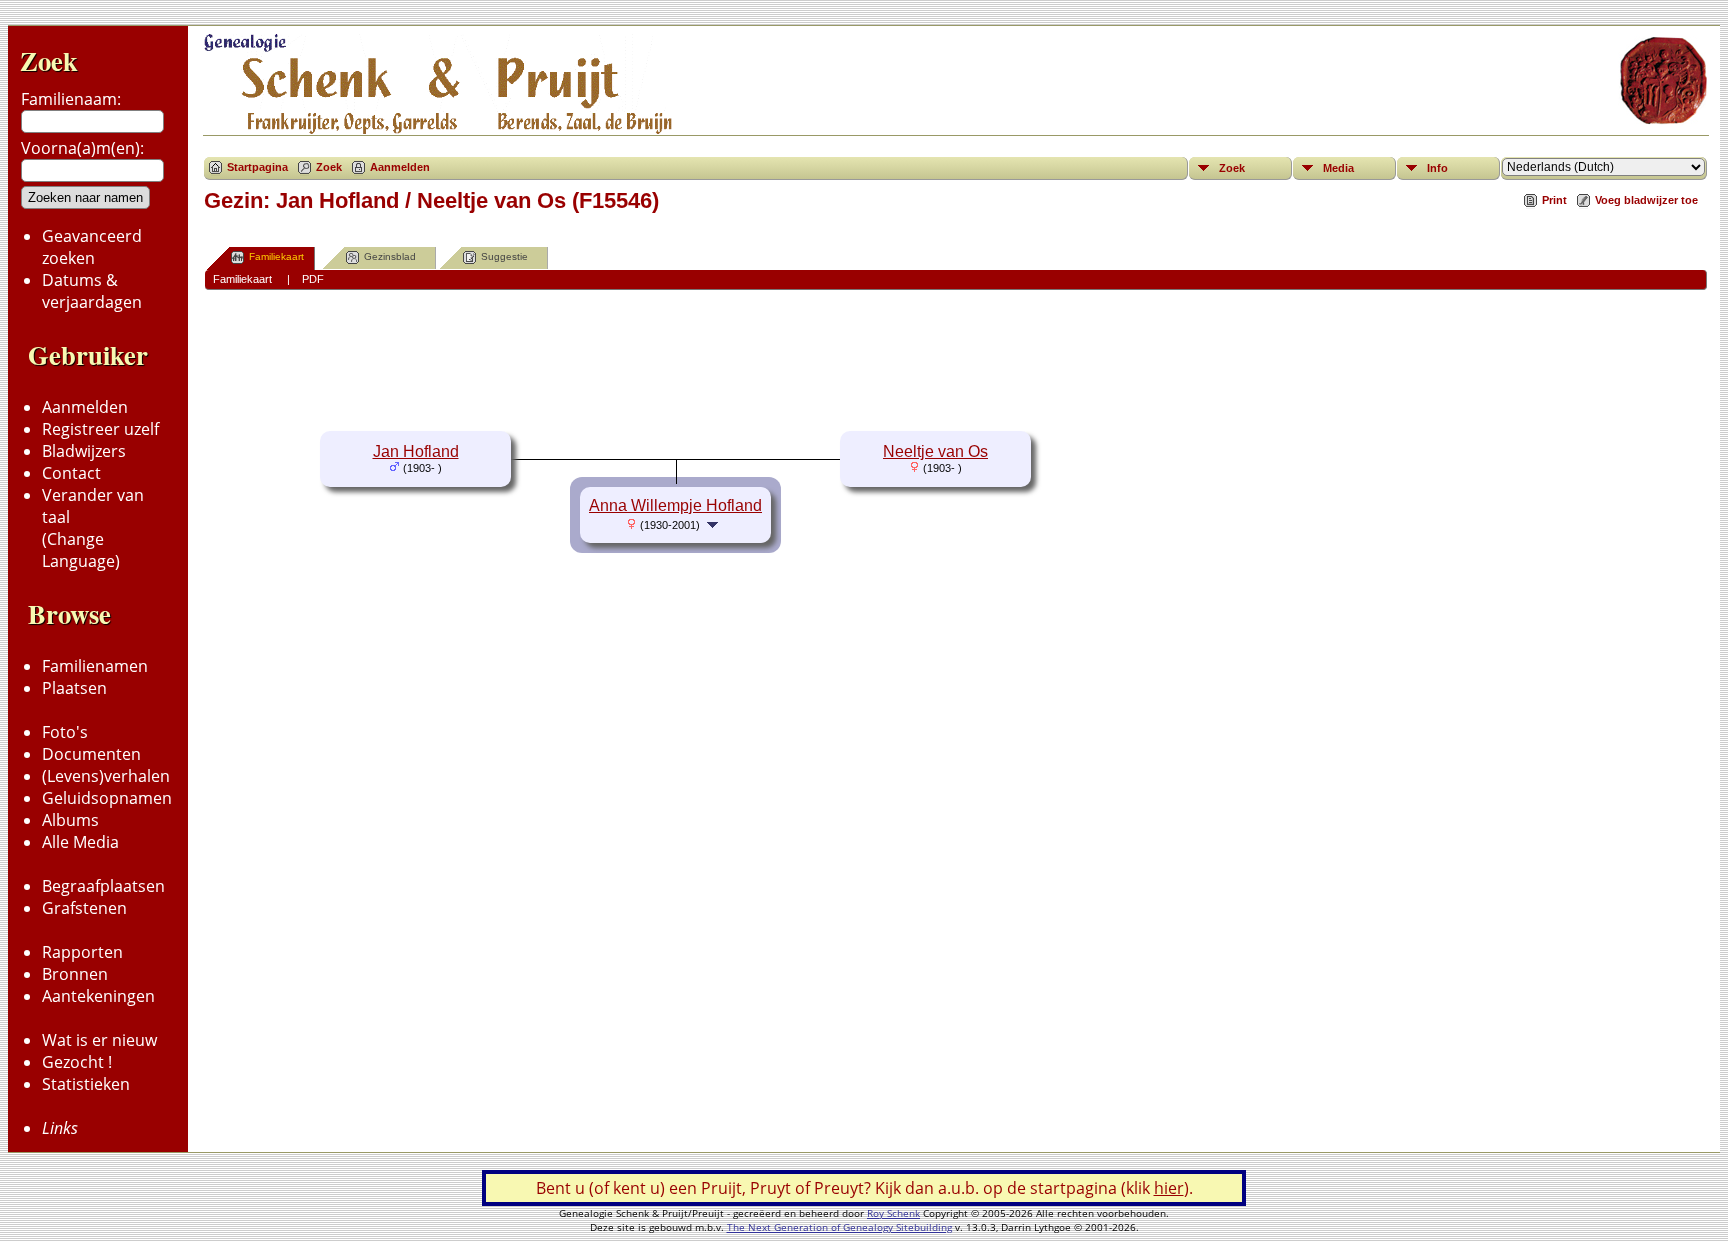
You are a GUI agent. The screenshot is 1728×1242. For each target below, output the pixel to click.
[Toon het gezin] (714, 523)
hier (1169, 1188)
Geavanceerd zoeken (92, 247)
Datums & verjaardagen (92, 291)
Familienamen (95, 666)
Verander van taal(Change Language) (93, 528)
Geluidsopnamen (107, 798)
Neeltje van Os (935, 451)
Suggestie (504, 256)
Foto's (65, 732)
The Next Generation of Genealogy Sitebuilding (839, 1227)
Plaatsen (74, 688)
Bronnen (75, 974)
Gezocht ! (77, 1062)
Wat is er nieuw (99, 1040)
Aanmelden (85, 407)
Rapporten (82, 952)
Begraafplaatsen (103, 886)
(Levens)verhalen (106, 776)
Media (1338, 168)
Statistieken (86, 1084)
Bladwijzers (84, 451)
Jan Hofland (416, 451)
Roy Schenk (893, 1213)
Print (1554, 200)
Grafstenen (84, 908)
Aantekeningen (98, 996)
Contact (71, 473)
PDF (313, 279)
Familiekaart (276, 256)
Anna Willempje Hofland (675, 505)
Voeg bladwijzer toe (1646, 200)
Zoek (49, 60)
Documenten (91, 754)
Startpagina (257, 167)
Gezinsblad (390, 256)
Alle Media (80, 842)
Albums (70, 820)
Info (1437, 168)
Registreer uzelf (100, 429)
